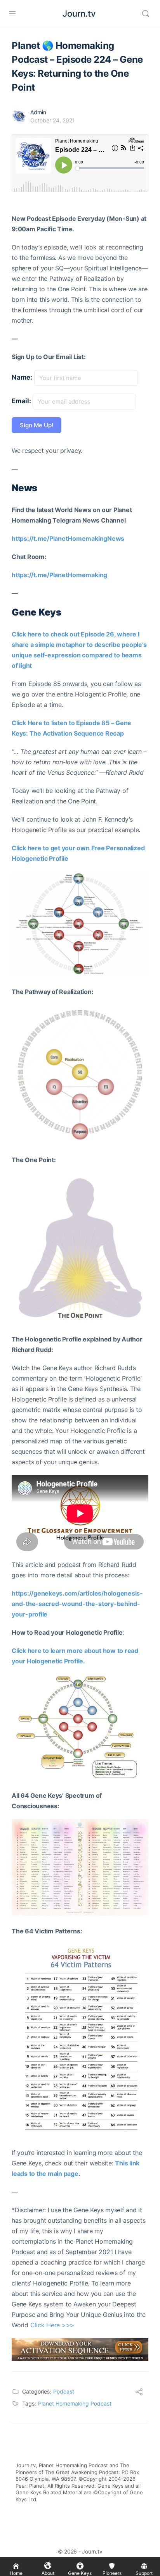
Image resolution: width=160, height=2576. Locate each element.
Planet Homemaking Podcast (75, 2403)
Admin (38, 112)
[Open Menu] (12, 13)
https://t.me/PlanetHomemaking (59, 575)
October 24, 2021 (53, 120)
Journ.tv (79, 14)
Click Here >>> (52, 2325)
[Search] (146, 14)
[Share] (139, 2393)
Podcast (64, 2391)
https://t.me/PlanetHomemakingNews (68, 538)
